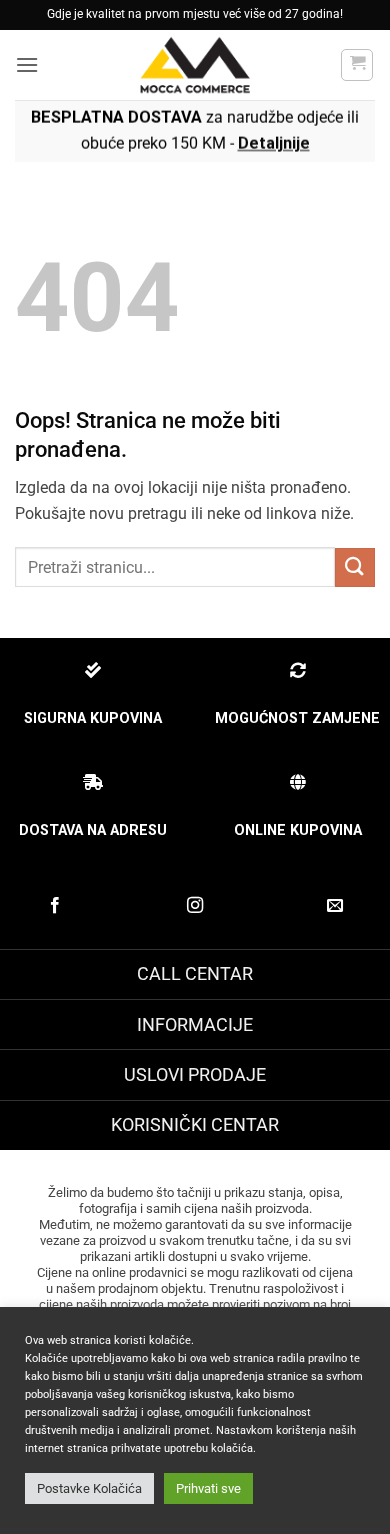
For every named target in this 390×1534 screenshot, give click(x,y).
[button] (27, 64)
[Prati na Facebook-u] (55, 906)
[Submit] (355, 567)
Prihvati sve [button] (208, 1488)
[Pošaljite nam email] (335, 906)
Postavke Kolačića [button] (89, 1488)
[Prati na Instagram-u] (195, 906)
